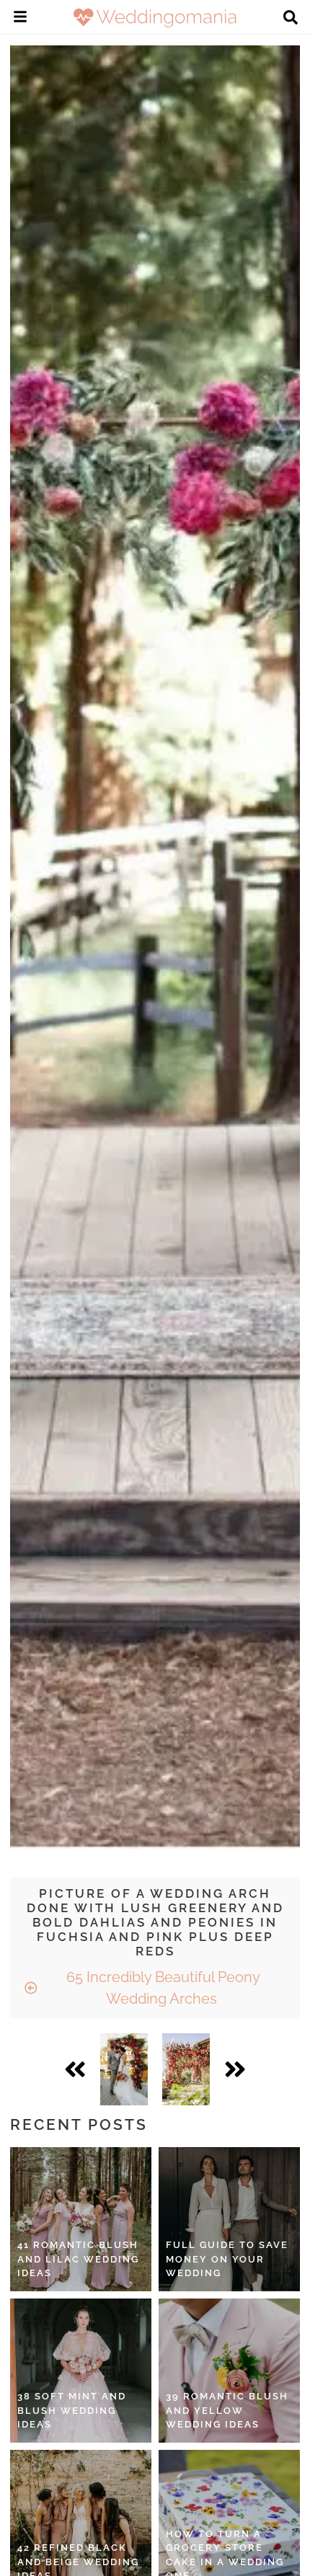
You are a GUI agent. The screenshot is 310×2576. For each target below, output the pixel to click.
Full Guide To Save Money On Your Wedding (227, 2259)
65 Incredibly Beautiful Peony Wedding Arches (161, 1988)
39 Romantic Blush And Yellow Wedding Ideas (227, 2410)
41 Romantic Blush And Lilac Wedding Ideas (78, 2259)
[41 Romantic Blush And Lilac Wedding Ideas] (81, 2219)
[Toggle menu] (20, 19)
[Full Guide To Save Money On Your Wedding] (229, 2219)
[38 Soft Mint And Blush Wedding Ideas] (81, 2371)
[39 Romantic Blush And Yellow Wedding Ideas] (229, 2371)
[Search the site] (291, 19)
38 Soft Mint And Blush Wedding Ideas (72, 2410)
